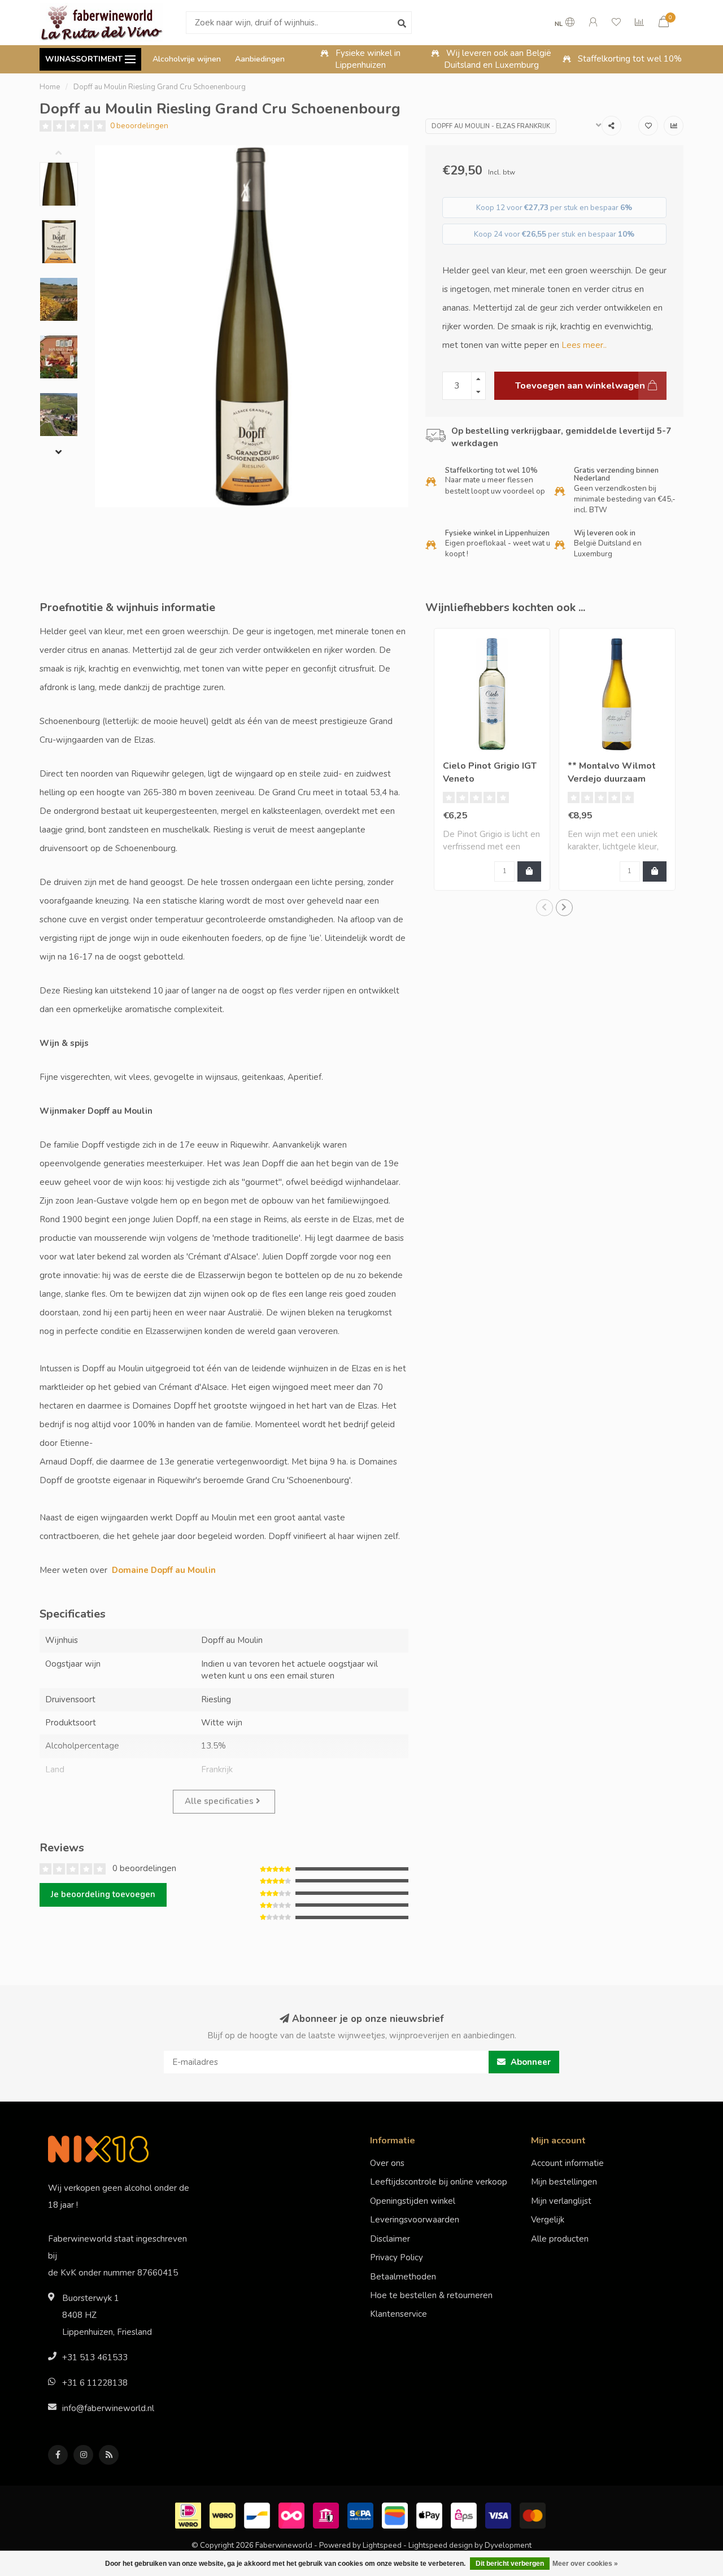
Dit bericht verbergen (510, 2564)
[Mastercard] (534, 2514)
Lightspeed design (441, 2545)
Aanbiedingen (260, 59)
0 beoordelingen (139, 126)
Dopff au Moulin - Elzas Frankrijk (491, 126)
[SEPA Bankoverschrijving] (362, 2514)
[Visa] (500, 2514)
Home (50, 87)
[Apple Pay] (431, 2514)
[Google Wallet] (396, 2514)
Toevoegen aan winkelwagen (580, 385)
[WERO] (224, 2514)
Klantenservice (398, 2314)
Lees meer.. (584, 345)
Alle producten (560, 2239)
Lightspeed (382, 2545)
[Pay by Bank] (327, 2514)
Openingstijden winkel (413, 2201)
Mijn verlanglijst (561, 2201)
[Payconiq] (293, 2514)
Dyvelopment (508, 2545)
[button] (67, 154)
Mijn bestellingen (564, 2182)
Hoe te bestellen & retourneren (431, 2295)
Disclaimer (390, 2239)
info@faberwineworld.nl (108, 2408)
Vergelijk (548, 2220)
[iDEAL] (190, 2514)
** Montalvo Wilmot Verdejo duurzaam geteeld (612, 779)
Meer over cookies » (585, 2564)
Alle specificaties (220, 1801)
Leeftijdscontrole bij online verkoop (439, 2182)
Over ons (387, 2163)
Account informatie (567, 2163)
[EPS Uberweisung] (465, 2514)
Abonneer (530, 2062)
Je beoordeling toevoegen (103, 1894)
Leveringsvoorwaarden (415, 2220)
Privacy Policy (397, 2257)
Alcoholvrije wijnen (187, 59)
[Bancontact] (258, 2514)
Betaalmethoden (403, 2277)
